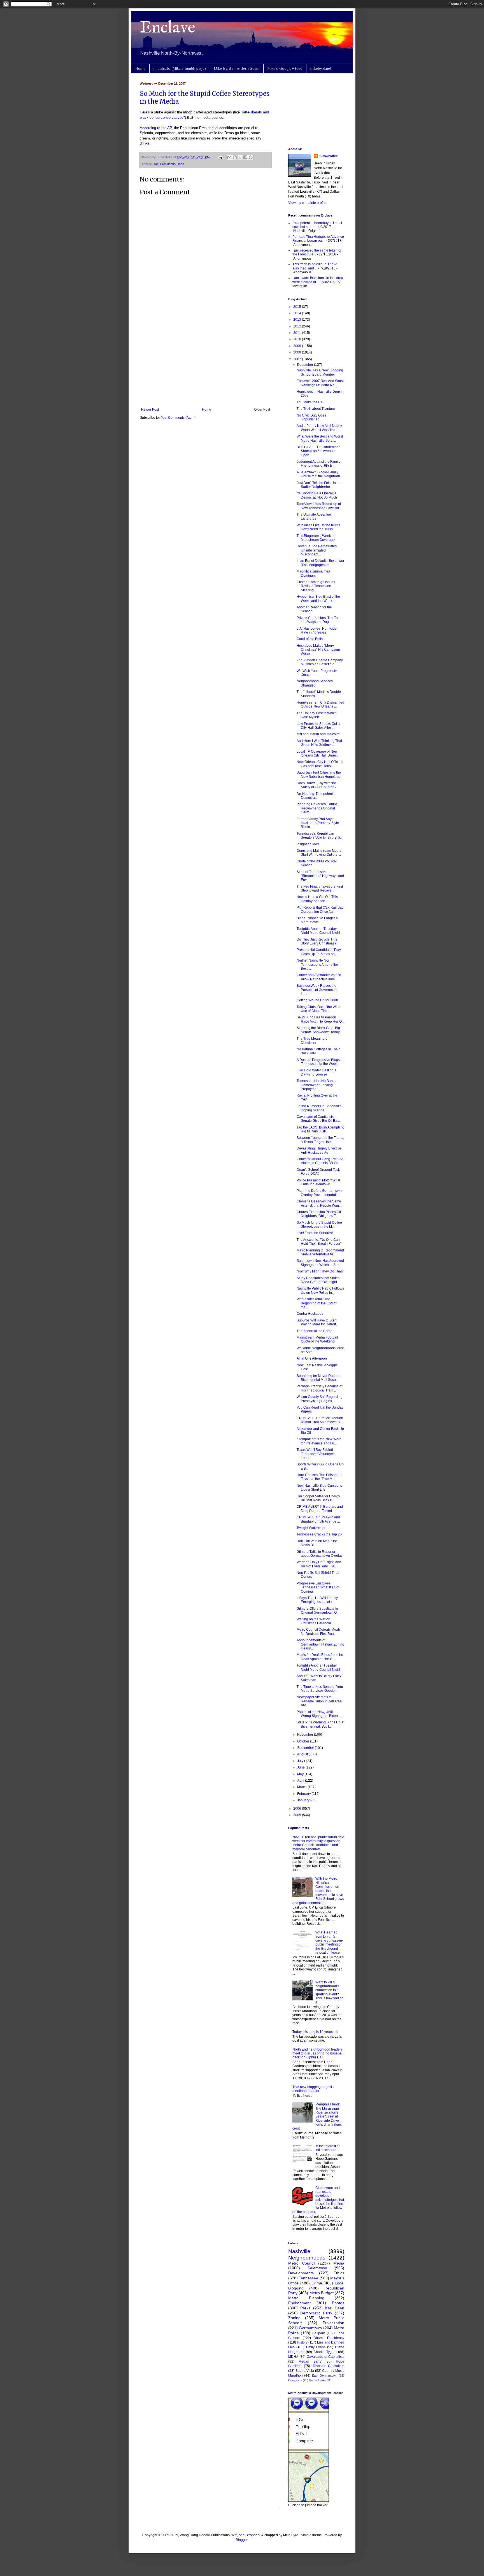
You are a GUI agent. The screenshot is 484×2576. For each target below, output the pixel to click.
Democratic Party (316, 2313)
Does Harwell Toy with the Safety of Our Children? (317, 785)
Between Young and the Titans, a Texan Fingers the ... (320, 1140)
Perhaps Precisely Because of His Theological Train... (319, 1388)
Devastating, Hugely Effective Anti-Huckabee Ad (319, 1150)
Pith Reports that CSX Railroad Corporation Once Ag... (320, 909)
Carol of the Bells (310, 639)
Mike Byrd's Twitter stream (237, 68)
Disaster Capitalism (329, 2366)
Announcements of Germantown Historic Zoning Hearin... (320, 1644)
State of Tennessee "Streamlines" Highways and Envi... (320, 876)
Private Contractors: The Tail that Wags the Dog (318, 620)
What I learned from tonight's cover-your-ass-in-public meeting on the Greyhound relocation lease (329, 1942)
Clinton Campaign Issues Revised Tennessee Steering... (316, 586)
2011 (298, 333)
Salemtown (317, 2268)
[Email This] (229, 157)
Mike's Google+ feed (285, 68)
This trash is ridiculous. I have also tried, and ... (315, 266)
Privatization (333, 2323)
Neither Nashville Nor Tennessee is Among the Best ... (317, 964)
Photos (338, 2303)
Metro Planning (306, 2298)
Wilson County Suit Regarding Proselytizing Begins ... (320, 1399)
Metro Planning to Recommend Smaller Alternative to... (320, 1252)
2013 (298, 320)
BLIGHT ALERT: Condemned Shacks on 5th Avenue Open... (319, 451)
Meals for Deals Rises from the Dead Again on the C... (320, 1657)
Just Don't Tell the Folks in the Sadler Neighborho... (319, 485)
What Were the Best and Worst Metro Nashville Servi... (320, 438)
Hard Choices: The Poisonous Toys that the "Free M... (319, 1477)
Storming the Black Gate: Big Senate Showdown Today (318, 1030)
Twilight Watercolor (311, 1528)
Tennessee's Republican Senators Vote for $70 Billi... (320, 836)
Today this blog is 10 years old (315, 2032)
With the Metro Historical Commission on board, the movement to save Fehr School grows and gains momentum (318, 1891)
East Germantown (325, 2375)
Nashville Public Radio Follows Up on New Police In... (320, 1290)
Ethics (339, 2273)
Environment (299, 2303)
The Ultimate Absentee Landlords (314, 516)
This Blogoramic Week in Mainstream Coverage (316, 538)
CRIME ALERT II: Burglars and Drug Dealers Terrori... (320, 1509)
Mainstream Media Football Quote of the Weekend (317, 1339)
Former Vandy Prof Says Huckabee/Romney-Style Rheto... (318, 823)
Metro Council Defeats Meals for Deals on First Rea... (319, 1632)
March (302, 1787)
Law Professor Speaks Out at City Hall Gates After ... (319, 726)
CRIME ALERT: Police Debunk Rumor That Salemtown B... (320, 1420)
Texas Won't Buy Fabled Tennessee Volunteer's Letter (316, 1454)
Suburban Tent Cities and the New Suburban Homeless (319, 774)
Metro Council (302, 2263)
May (301, 1774)
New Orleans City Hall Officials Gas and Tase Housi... (320, 764)
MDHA (293, 2357)
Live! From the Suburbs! (315, 1233)
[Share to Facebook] (245, 157)
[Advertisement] (206, 361)
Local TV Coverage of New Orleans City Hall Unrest (317, 753)
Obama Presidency (329, 2338)
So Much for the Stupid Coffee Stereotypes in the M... (319, 1225)
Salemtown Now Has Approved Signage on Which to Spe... (320, 1263)
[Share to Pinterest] (251, 157)
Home (140, 68)
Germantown (310, 2328)
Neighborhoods (307, 2258)
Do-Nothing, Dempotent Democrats (315, 796)
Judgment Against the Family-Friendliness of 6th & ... (319, 464)
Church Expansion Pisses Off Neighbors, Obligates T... (319, 1214)
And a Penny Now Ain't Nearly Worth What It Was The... (319, 428)
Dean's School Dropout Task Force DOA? (318, 1172)
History (302, 2342)
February (304, 1794)
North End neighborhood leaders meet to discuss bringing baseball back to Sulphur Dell (318, 2053)
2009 (298, 346)
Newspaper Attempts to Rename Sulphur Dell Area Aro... (319, 1701)
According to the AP (156, 128)
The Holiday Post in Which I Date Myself (317, 715)
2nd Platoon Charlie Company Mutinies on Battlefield (320, 662)
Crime (317, 2283)
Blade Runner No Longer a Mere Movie (317, 920)
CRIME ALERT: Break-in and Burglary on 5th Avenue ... (318, 1519)
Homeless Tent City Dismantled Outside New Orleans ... (320, 704)
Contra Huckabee (310, 1314)
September (306, 1748)
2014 (298, 313)
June (301, 1767)
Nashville (299, 2251)
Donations (295, 2380)
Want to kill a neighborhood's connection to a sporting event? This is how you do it (330, 1992)
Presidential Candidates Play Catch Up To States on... (319, 952)
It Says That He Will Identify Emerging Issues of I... (317, 1600)
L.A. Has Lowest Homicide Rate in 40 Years (317, 630)
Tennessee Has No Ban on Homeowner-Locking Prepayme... (317, 1085)
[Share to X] (240, 157)
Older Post (262, 409)
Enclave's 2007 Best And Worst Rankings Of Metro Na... (320, 383)
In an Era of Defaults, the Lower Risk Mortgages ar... (320, 563)
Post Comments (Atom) (178, 418)
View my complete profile (307, 203)
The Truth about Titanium (316, 409)
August (303, 1754)
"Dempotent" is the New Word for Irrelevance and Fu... (319, 1441)
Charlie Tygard (325, 2352)
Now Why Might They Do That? (320, 1271)
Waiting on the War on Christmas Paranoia (314, 1621)
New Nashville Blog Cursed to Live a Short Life (319, 1488)
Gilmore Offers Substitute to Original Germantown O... (318, 1611)
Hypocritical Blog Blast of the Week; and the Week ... (318, 599)
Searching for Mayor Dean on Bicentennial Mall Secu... (319, 1378)
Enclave (167, 28)
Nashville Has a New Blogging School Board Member (320, 372)
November (306, 1735)
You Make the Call (310, 402)
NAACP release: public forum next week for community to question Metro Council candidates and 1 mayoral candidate (318, 1843)
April (301, 1781)
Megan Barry (310, 2361)
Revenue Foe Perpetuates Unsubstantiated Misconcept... (317, 550)
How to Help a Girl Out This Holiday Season (317, 899)
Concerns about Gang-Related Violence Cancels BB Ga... (320, 1161)
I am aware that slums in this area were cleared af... (318, 280)
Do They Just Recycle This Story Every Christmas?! (317, 941)
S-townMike (329, 156)
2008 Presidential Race (168, 164)
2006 (298, 1809)
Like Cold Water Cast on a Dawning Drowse (317, 1072)
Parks (305, 2308)
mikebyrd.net (321, 68)
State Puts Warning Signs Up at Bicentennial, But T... (320, 1724)
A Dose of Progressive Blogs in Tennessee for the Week (320, 1062)
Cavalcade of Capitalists (325, 2357)
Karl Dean (335, 2308)
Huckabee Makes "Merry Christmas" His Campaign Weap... (318, 650)
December (306, 365)
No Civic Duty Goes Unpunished (311, 417)
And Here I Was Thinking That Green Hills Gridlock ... (319, 743)
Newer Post (150, 409)
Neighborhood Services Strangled (315, 683)
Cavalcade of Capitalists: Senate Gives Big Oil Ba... (318, 1119)
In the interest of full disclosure (327, 2148)
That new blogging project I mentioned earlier (313, 2089)
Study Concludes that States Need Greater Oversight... (318, 1280)
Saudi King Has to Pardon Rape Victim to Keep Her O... (320, 1019)
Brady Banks (317, 2380)
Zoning (294, 2318)
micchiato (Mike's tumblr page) (180, 68)
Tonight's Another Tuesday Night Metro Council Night (318, 931)
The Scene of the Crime (315, 1331)
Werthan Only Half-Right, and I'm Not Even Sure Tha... (319, 1564)
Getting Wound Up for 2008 (317, 1000)
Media (339, 2263)
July (301, 1761)
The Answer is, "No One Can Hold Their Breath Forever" (319, 1242)
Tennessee (309, 2278)
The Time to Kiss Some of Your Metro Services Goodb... (320, 1689)
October (304, 1741)
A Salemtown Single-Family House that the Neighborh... (320, 474)
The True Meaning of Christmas (312, 1041)
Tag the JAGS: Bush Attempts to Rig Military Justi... (320, 1129)
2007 (298, 359)
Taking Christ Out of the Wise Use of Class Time (318, 1009)
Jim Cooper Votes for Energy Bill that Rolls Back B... (318, 1498)
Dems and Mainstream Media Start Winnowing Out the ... (319, 853)
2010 (298, 339)
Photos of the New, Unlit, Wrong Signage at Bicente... (320, 1714)
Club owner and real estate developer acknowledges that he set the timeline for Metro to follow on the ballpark (318, 2200)
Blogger (242, 2540)
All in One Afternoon (312, 1358)
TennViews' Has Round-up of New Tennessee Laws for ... (320, 506)
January (304, 1800)
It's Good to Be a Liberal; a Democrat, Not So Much (317, 495)
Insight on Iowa (308, 844)
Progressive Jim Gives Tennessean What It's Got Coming (318, 1587)
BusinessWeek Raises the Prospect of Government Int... (317, 990)
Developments (301, 2273)
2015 (298, 307)
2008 (298, 352)
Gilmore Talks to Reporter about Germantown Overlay (320, 1554)
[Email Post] (220, 157)
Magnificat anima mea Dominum (313, 573)
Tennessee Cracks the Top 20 (319, 1534)
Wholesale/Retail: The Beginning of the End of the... (317, 1303)
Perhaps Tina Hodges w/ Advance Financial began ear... (318, 239)
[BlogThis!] (235, 157)
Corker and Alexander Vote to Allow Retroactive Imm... (319, 977)
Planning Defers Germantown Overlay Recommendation (319, 1193)
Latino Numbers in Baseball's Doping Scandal (319, 1108)
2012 (298, 326)
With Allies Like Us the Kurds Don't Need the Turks (318, 527)
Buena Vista (305, 2371)
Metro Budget (322, 2293)
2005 (298, 1815)
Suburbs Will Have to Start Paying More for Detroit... (317, 1322)
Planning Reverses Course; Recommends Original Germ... (318, 808)
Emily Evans (316, 2347)
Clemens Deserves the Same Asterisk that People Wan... (319, 1203)
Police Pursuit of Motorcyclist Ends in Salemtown (318, 1182)
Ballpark (319, 2333)
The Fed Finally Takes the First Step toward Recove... (320, 888)
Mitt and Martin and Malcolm (318, 734)
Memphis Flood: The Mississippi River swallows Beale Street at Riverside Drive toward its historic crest (317, 2116)
